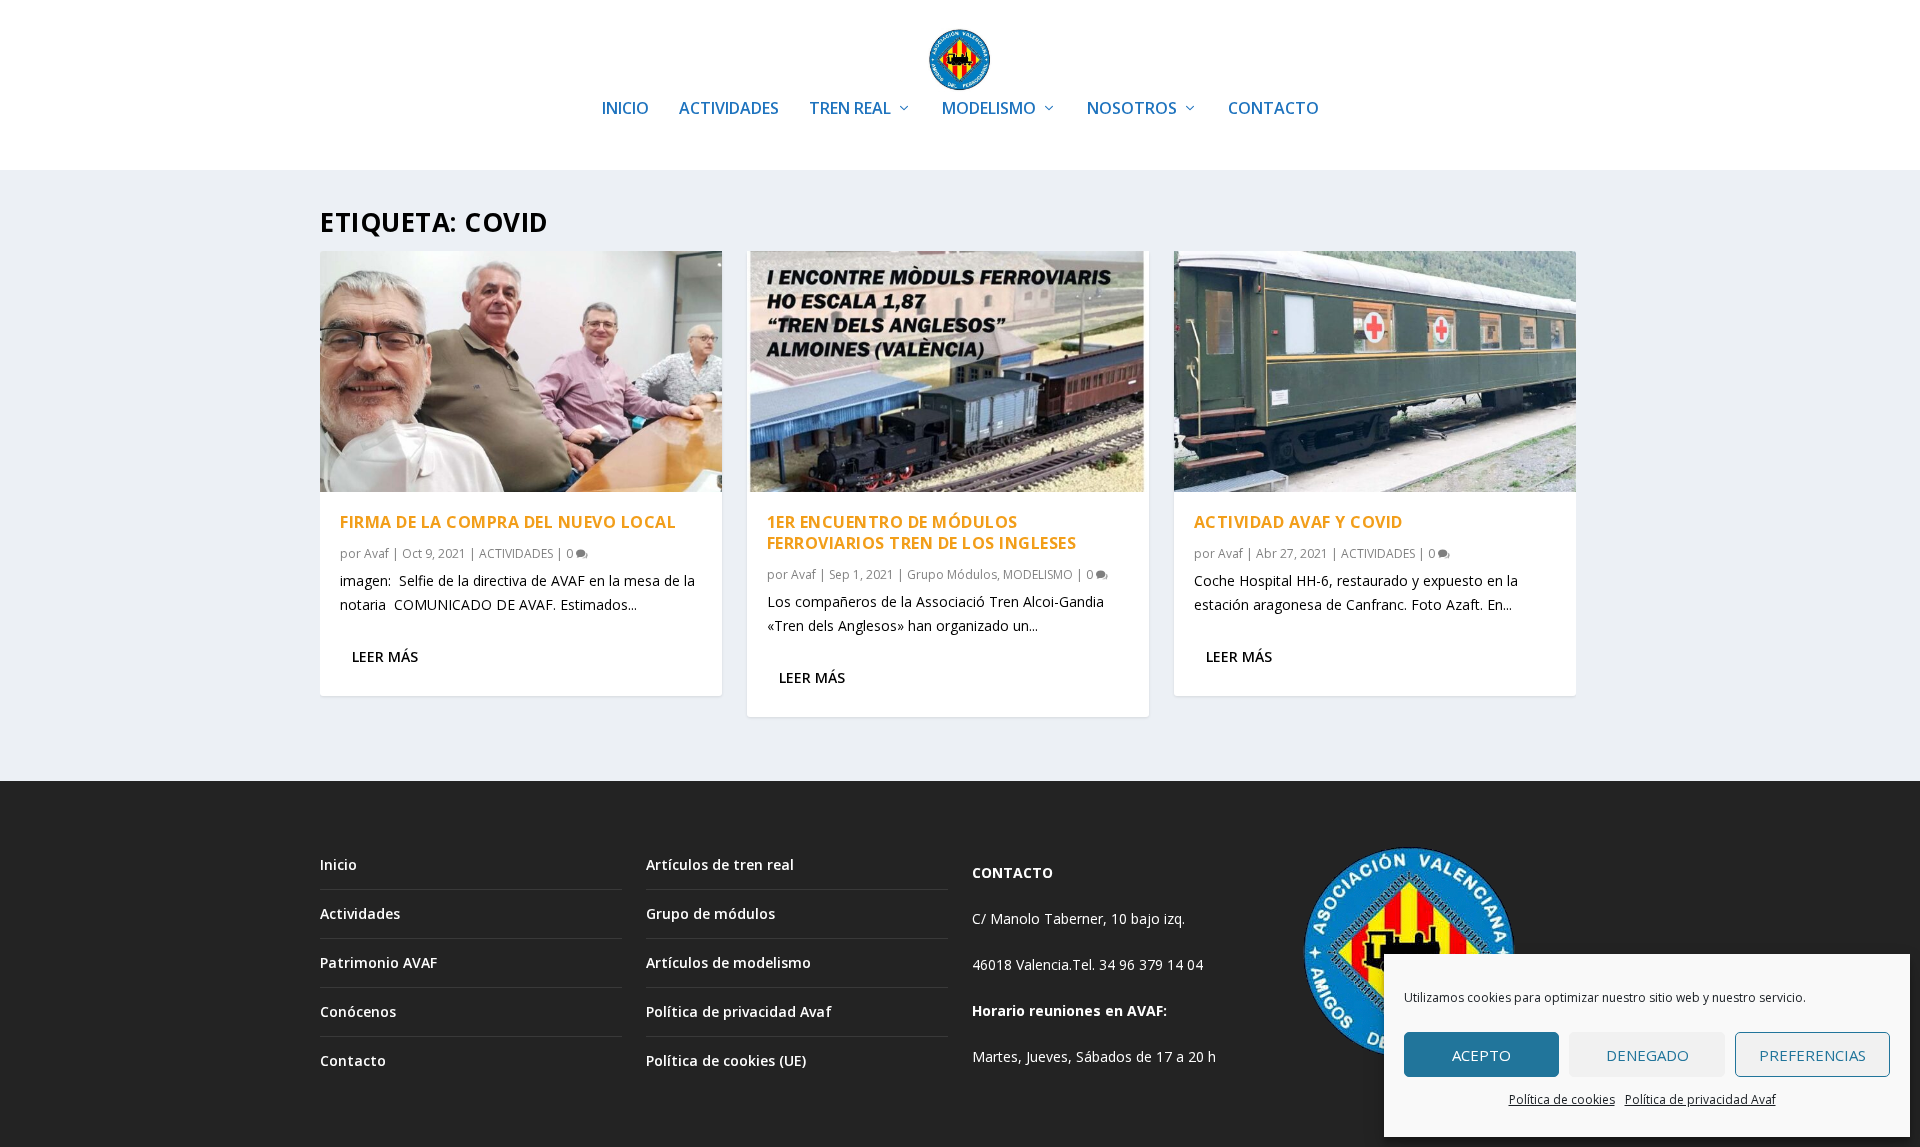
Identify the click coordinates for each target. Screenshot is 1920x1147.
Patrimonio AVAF (378, 962)
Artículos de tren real (720, 864)
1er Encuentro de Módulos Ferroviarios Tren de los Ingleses (922, 532)
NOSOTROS (1132, 109)
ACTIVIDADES (729, 109)
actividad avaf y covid (1298, 522)
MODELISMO (989, 109)
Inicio (338, 864)
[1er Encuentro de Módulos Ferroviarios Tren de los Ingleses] (948, 371)
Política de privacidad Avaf (1700, 1099)
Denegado (1647, 1055)
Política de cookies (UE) (726, 1060)
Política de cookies (1562, 1099)
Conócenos (358, 1011)
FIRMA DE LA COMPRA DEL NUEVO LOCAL (508, 522)
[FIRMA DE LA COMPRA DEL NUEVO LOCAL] (521, 371)
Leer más (385, 656)
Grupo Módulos (952, 574)
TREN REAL (850, 109)
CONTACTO (1273, 109)
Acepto (1481, 1055)
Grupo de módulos (710, 913)
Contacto (353, 1060)
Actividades (360, 913)
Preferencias (1812, 1055)
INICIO (625, 109)
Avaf (376, 553)
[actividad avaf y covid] (1375, 371)
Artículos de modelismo (728, 962)
